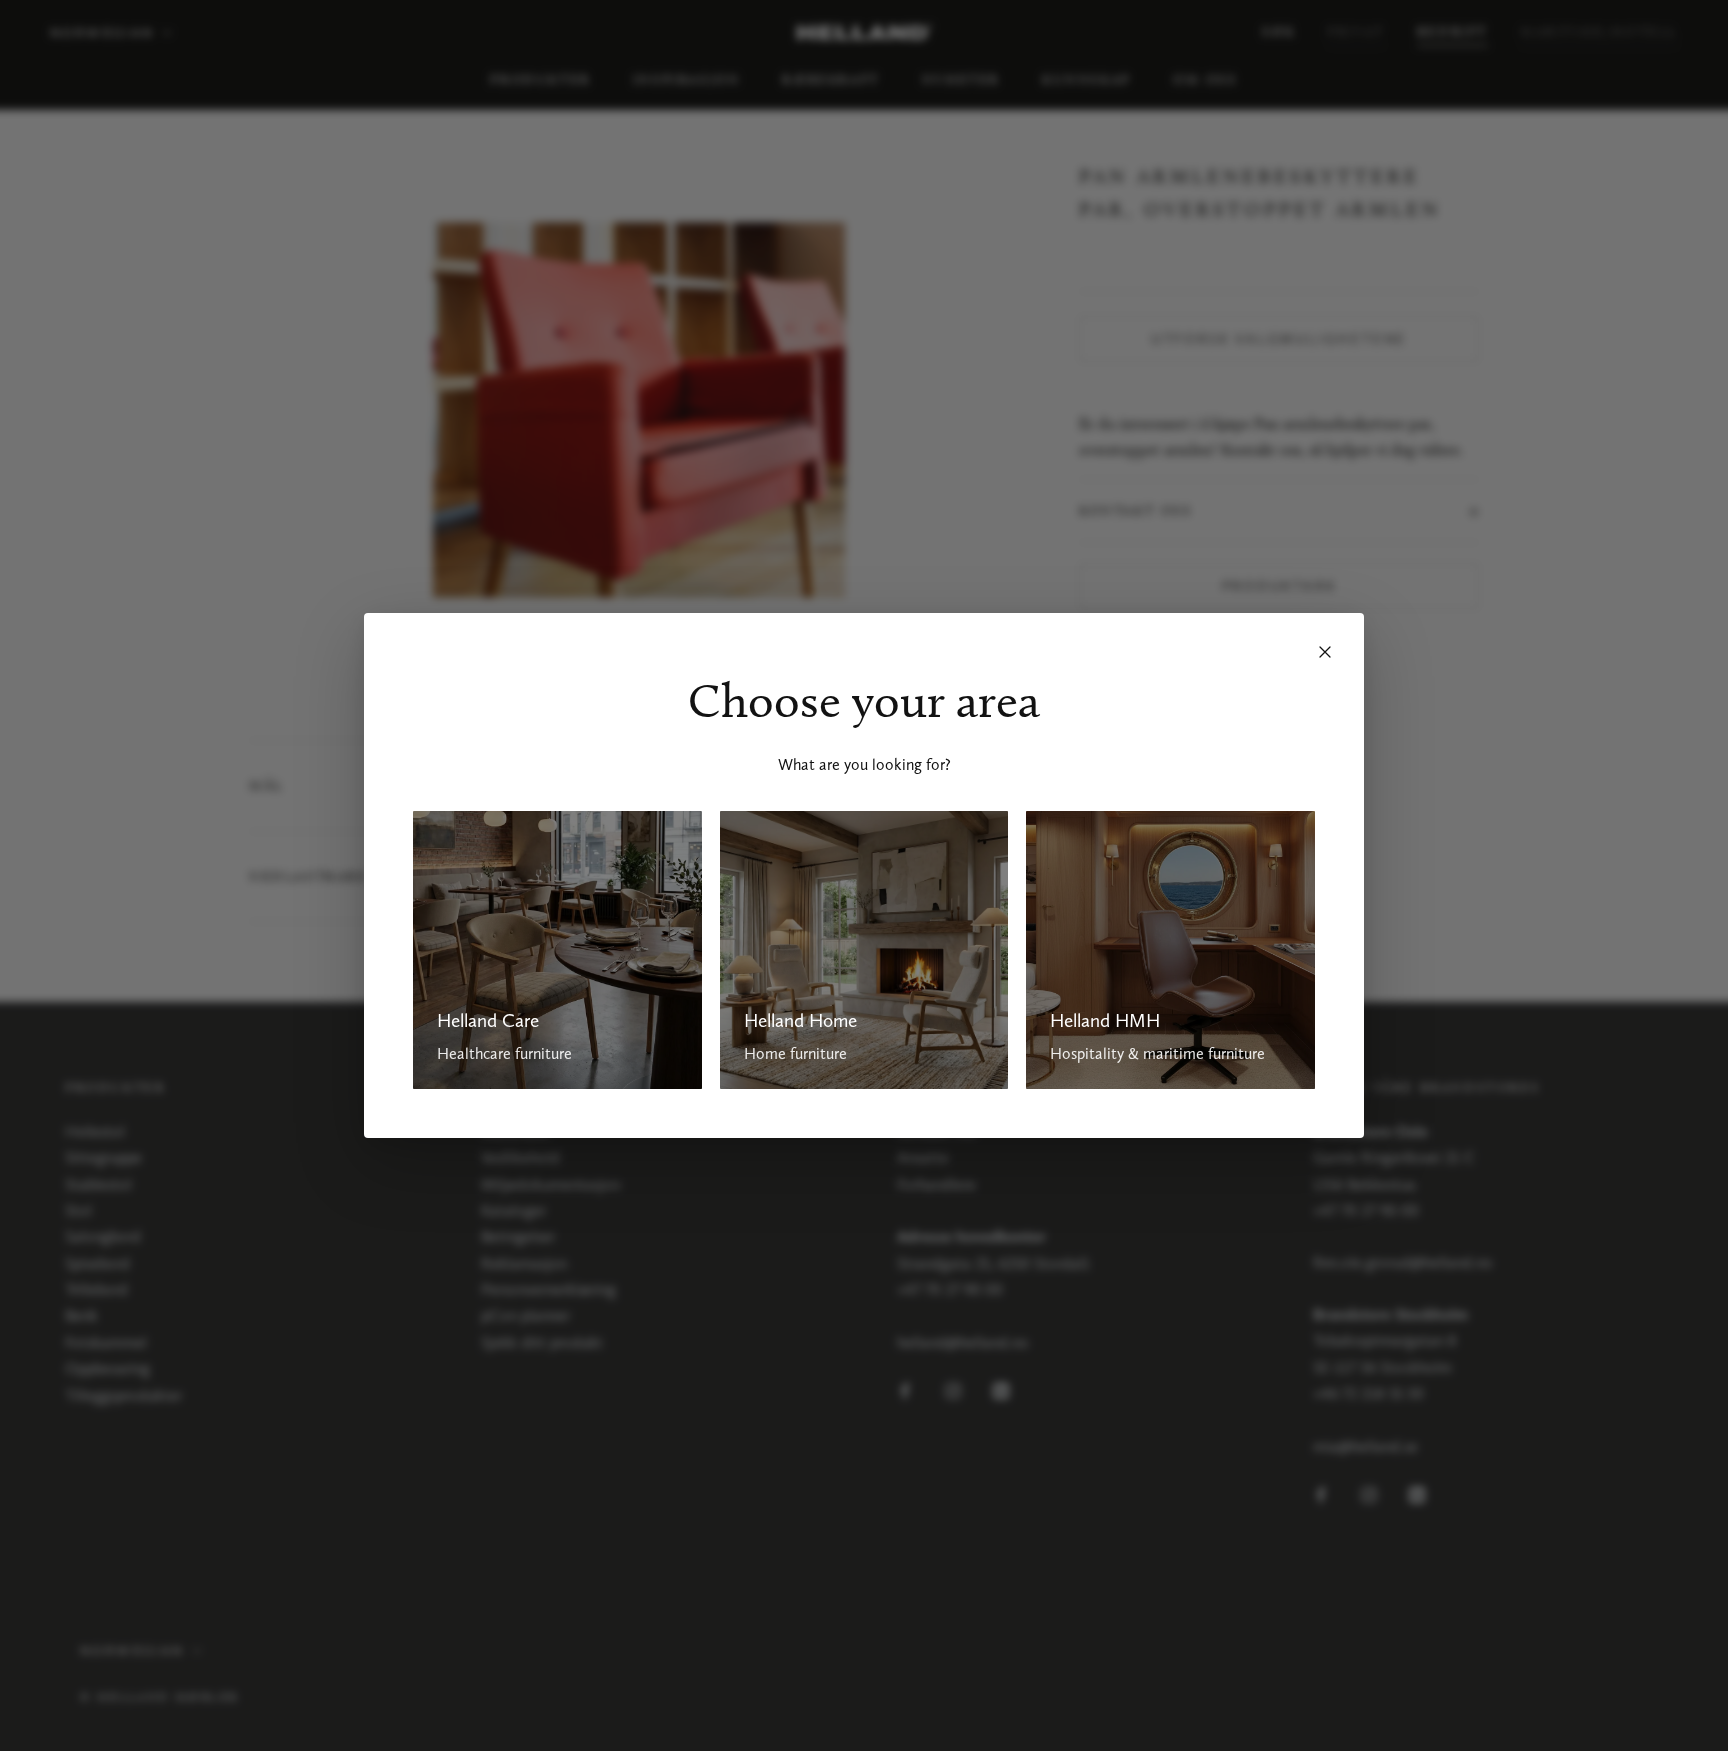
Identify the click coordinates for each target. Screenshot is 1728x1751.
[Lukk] (1325, 652)
